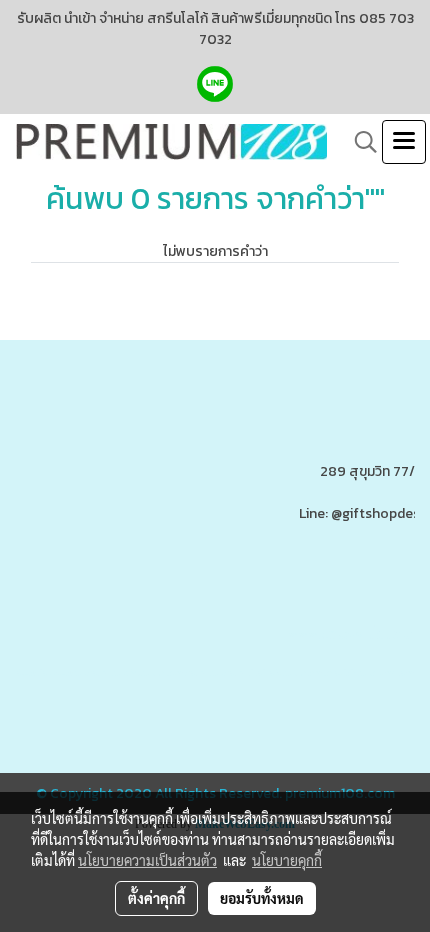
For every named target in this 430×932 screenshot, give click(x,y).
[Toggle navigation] (404, 142)
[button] (359, 142)
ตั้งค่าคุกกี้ (156, 898)
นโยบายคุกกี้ (287, 860)
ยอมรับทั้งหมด (262, 898)
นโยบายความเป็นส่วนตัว (147, 860)
